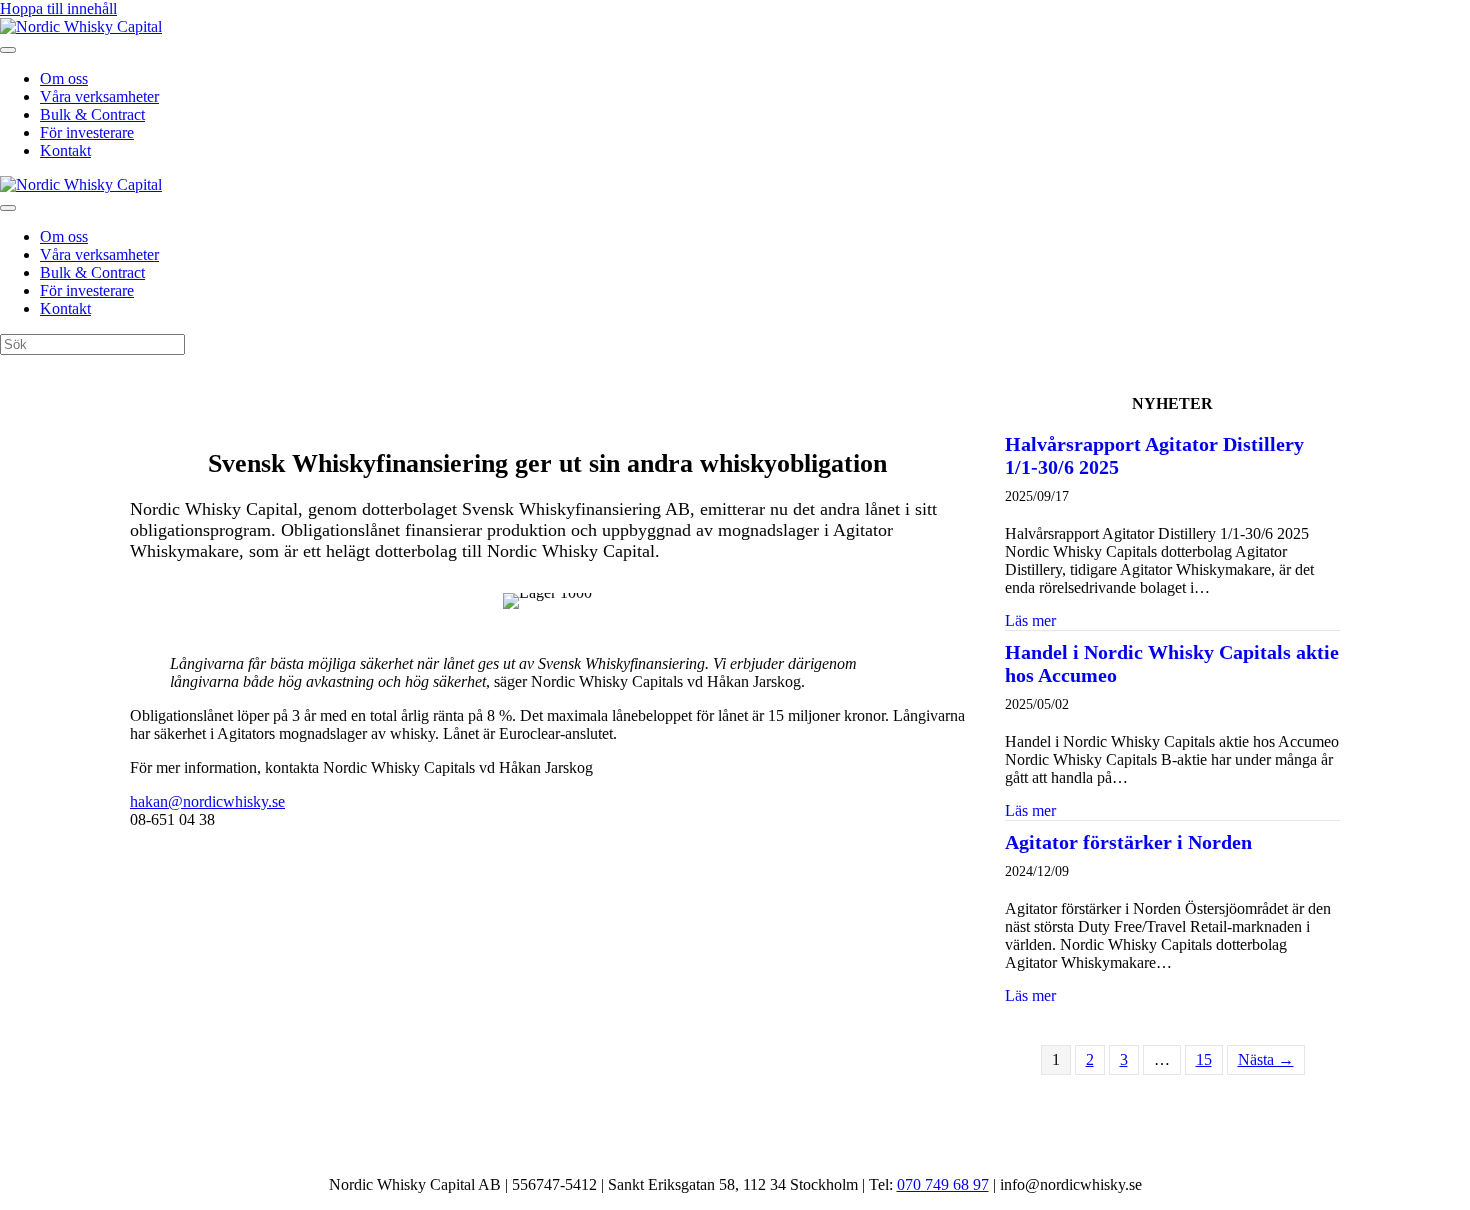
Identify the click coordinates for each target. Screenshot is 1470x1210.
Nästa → (1266, 1059)
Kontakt (65, 150)
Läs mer (1030, 620)
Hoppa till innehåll (58, 8)
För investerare (87, 132)
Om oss (64, 78)
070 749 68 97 (943, 1184)
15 (1204, 1059)
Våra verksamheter (99, 96)
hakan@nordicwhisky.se (207, 801)
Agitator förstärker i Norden (1128, 842)
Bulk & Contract (92, 114)
